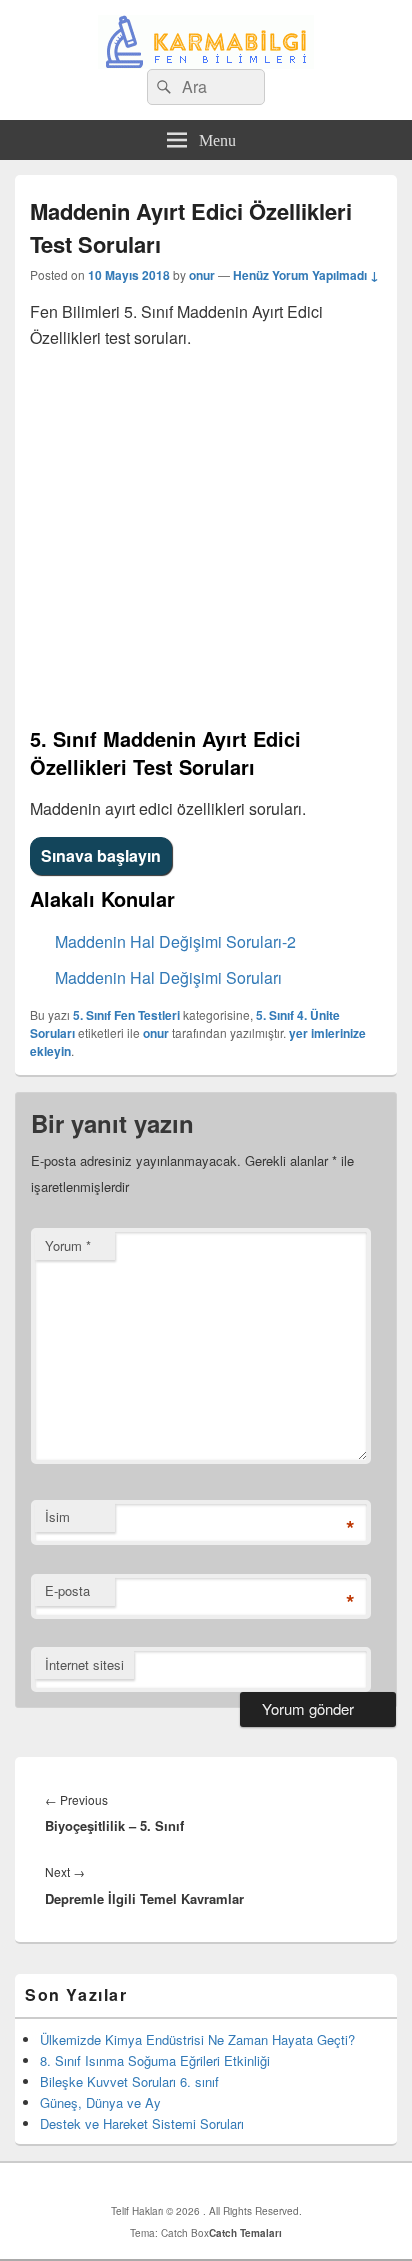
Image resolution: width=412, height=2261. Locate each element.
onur (202, 275)
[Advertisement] (206, 538)
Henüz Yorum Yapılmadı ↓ (306, 275)
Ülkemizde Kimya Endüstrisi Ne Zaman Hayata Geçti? (197, 2039)
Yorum (68, 1245)
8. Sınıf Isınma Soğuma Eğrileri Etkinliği (155, 2060)
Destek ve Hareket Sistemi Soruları (142, 2123)
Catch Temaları (245, 2233)
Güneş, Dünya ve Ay (100, 2102)
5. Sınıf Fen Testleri (126, 1015)
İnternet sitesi (84, 1664)
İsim (57, 1516)
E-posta (67, 1590)
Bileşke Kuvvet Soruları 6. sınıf (129, 2081)
